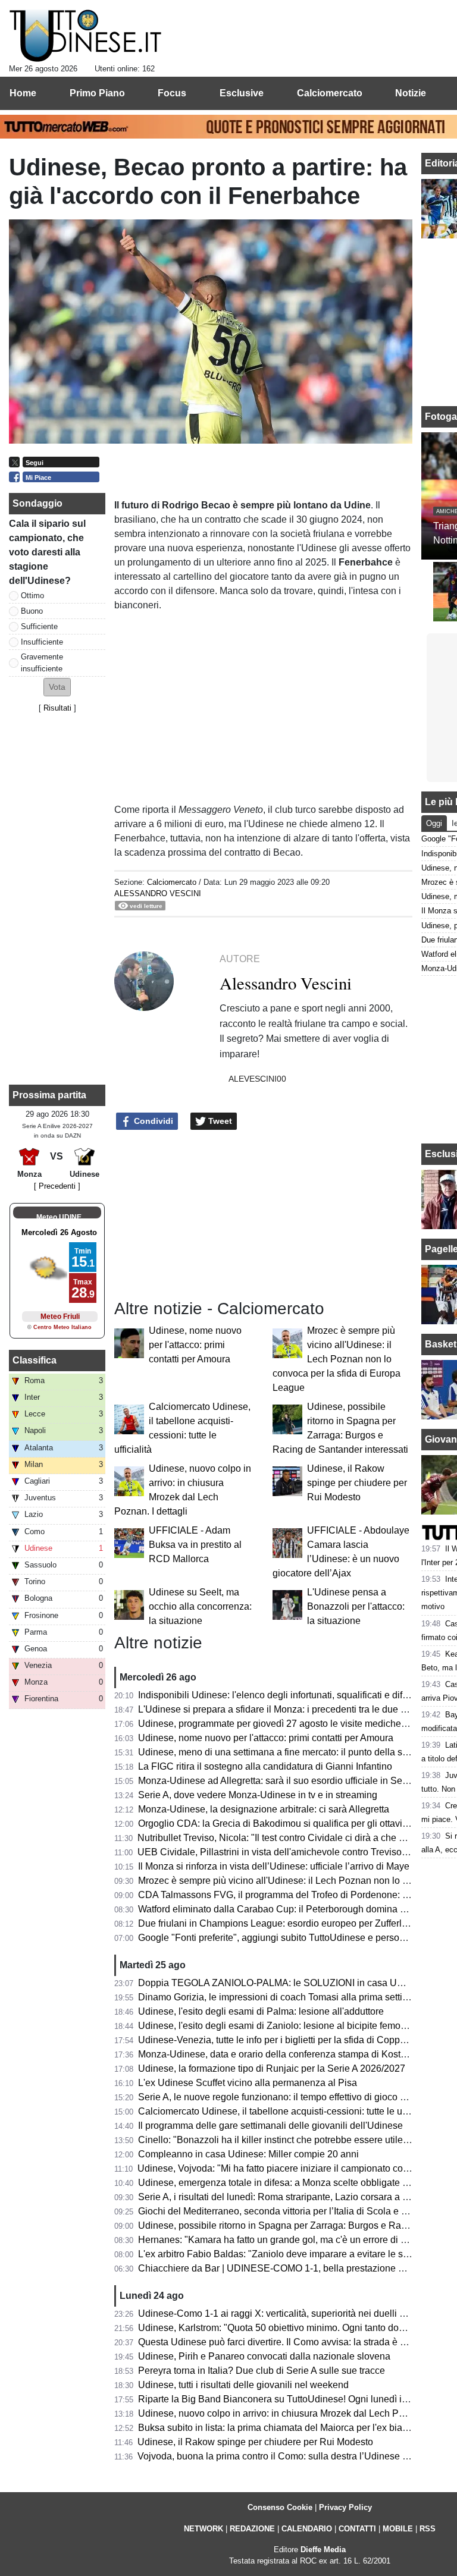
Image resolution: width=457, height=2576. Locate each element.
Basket (441, 1344)
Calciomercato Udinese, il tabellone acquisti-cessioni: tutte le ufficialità (286, 2111)
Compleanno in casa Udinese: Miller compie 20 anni (248, 2154)
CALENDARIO (307, 2529)
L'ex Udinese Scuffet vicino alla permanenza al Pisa (248, 2083)
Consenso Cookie (280, 2507)
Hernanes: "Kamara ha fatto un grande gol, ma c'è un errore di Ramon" (287, 2240)
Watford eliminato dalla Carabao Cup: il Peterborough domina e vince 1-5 (292, 1909)
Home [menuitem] (23, 93)
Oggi (434, 823)
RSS (428, 2529)
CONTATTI (357, 2529)
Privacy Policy (345, 2507)
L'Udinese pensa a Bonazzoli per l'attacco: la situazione (356, 1606)
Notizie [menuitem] (411, 93)
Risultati (57, 708)
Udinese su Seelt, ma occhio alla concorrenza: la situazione (200, 1606)
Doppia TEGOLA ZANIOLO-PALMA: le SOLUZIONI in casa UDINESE (286, 1983)
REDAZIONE (252, 2529)
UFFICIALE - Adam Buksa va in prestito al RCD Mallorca (195, 1545)
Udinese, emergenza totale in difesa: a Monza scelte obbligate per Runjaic (295, 2183)
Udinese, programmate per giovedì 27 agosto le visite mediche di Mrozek (291, 1724)
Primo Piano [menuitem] (97, 93)
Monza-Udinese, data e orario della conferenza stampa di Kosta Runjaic (289, 2054)
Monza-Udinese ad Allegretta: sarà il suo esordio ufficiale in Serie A (280, 1781)
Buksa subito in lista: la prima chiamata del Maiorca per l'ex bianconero (287, 2428)
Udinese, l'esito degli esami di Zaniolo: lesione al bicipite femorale (277, 2026)
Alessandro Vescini (158, 893)
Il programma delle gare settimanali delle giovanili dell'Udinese (270, 2126)
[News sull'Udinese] (85, 36)
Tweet (219, 1121)
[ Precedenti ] (57, 1186)
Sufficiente (39, 626)
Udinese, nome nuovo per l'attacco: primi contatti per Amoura (195, 1345)
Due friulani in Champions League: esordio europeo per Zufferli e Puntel (290, 1923)
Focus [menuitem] (172, 93)
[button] (57, 687)
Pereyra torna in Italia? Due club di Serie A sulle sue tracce (262, 2371)
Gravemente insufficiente (42, 662)
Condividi (152, 1121)
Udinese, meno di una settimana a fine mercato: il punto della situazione (289, 1752)
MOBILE (398, 2529)
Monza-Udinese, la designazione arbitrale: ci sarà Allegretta (264, 1809)
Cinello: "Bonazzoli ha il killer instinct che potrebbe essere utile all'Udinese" (297, 2140)
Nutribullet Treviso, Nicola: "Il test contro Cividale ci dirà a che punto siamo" (296, 1838)
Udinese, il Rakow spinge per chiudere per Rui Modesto (357, 1483)
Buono (32, 611)
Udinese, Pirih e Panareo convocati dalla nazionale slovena (264, 2356)
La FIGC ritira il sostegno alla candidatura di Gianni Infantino (265, 1766)
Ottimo (32, 596)
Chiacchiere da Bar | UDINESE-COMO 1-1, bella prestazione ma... (278, 2268)
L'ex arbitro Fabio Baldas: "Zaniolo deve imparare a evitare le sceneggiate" (296, 2254)
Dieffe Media (323, 2550)
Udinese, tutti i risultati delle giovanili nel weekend (243, 2385)
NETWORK (204, 2529)
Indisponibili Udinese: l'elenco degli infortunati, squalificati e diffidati (280, 1695)
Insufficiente (42, 642)
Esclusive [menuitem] (242, 93)
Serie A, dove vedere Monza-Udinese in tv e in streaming (258, 1795)
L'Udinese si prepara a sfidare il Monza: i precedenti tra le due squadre (287, 1709)
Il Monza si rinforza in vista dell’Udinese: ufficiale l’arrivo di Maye (274, 1866)
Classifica (35, 1360)
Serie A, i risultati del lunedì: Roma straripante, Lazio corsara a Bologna (288, 2197)
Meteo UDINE (59, 1217)
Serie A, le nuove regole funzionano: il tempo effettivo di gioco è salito (284, 2097)
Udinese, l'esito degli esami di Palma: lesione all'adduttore (261, 2011)
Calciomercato (172, 882)
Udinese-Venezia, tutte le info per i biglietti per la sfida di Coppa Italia (283, 2040)
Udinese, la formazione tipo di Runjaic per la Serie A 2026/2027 (272, 2068)
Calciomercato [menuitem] (330, 93)
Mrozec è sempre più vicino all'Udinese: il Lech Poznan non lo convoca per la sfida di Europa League (337, 1359)
